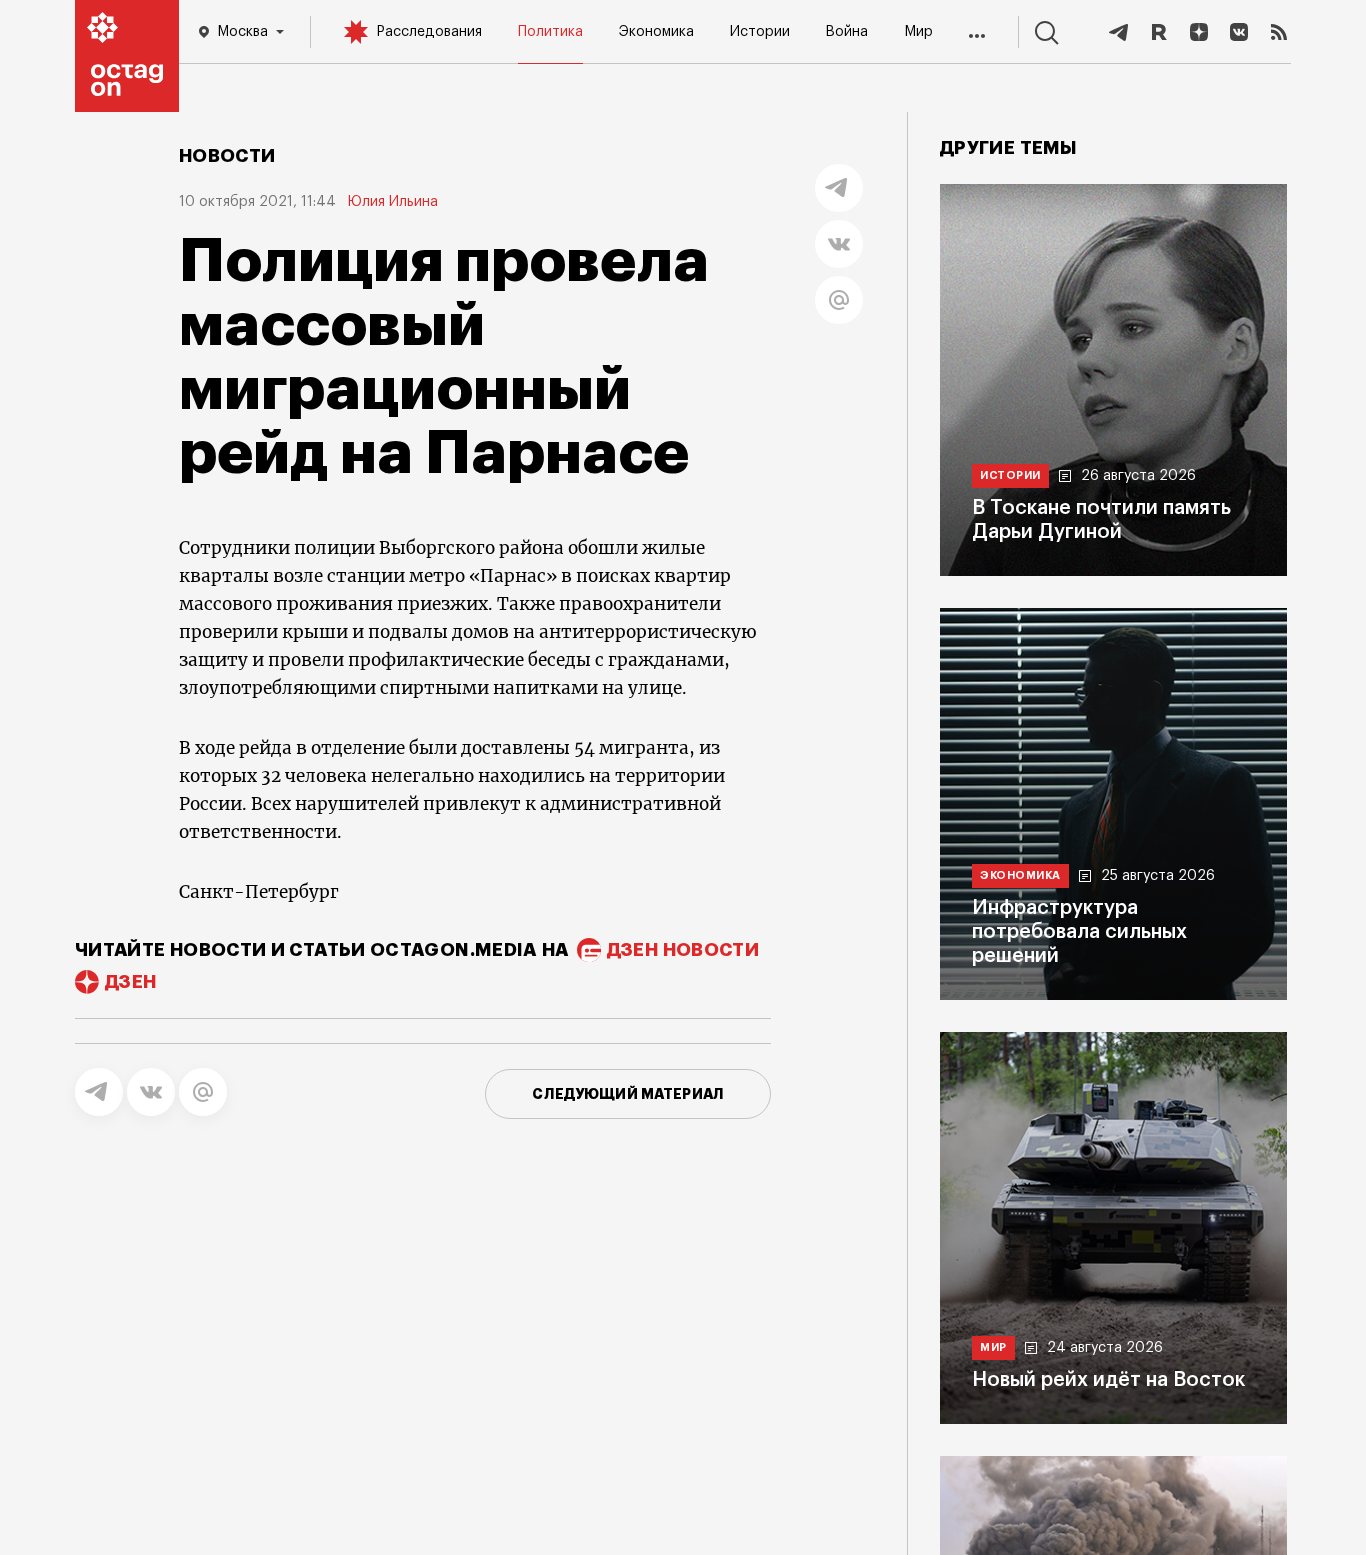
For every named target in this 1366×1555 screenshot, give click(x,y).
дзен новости (683, 950)
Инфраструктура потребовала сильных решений (1079, 932)
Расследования (429, 32)
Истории (760, 32)
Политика (550, 32)
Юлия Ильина (393, 202)
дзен (130, 982)
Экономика (656, 32)
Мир (918, 32)
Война (846, 32)
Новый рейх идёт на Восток (1108, 1380)
